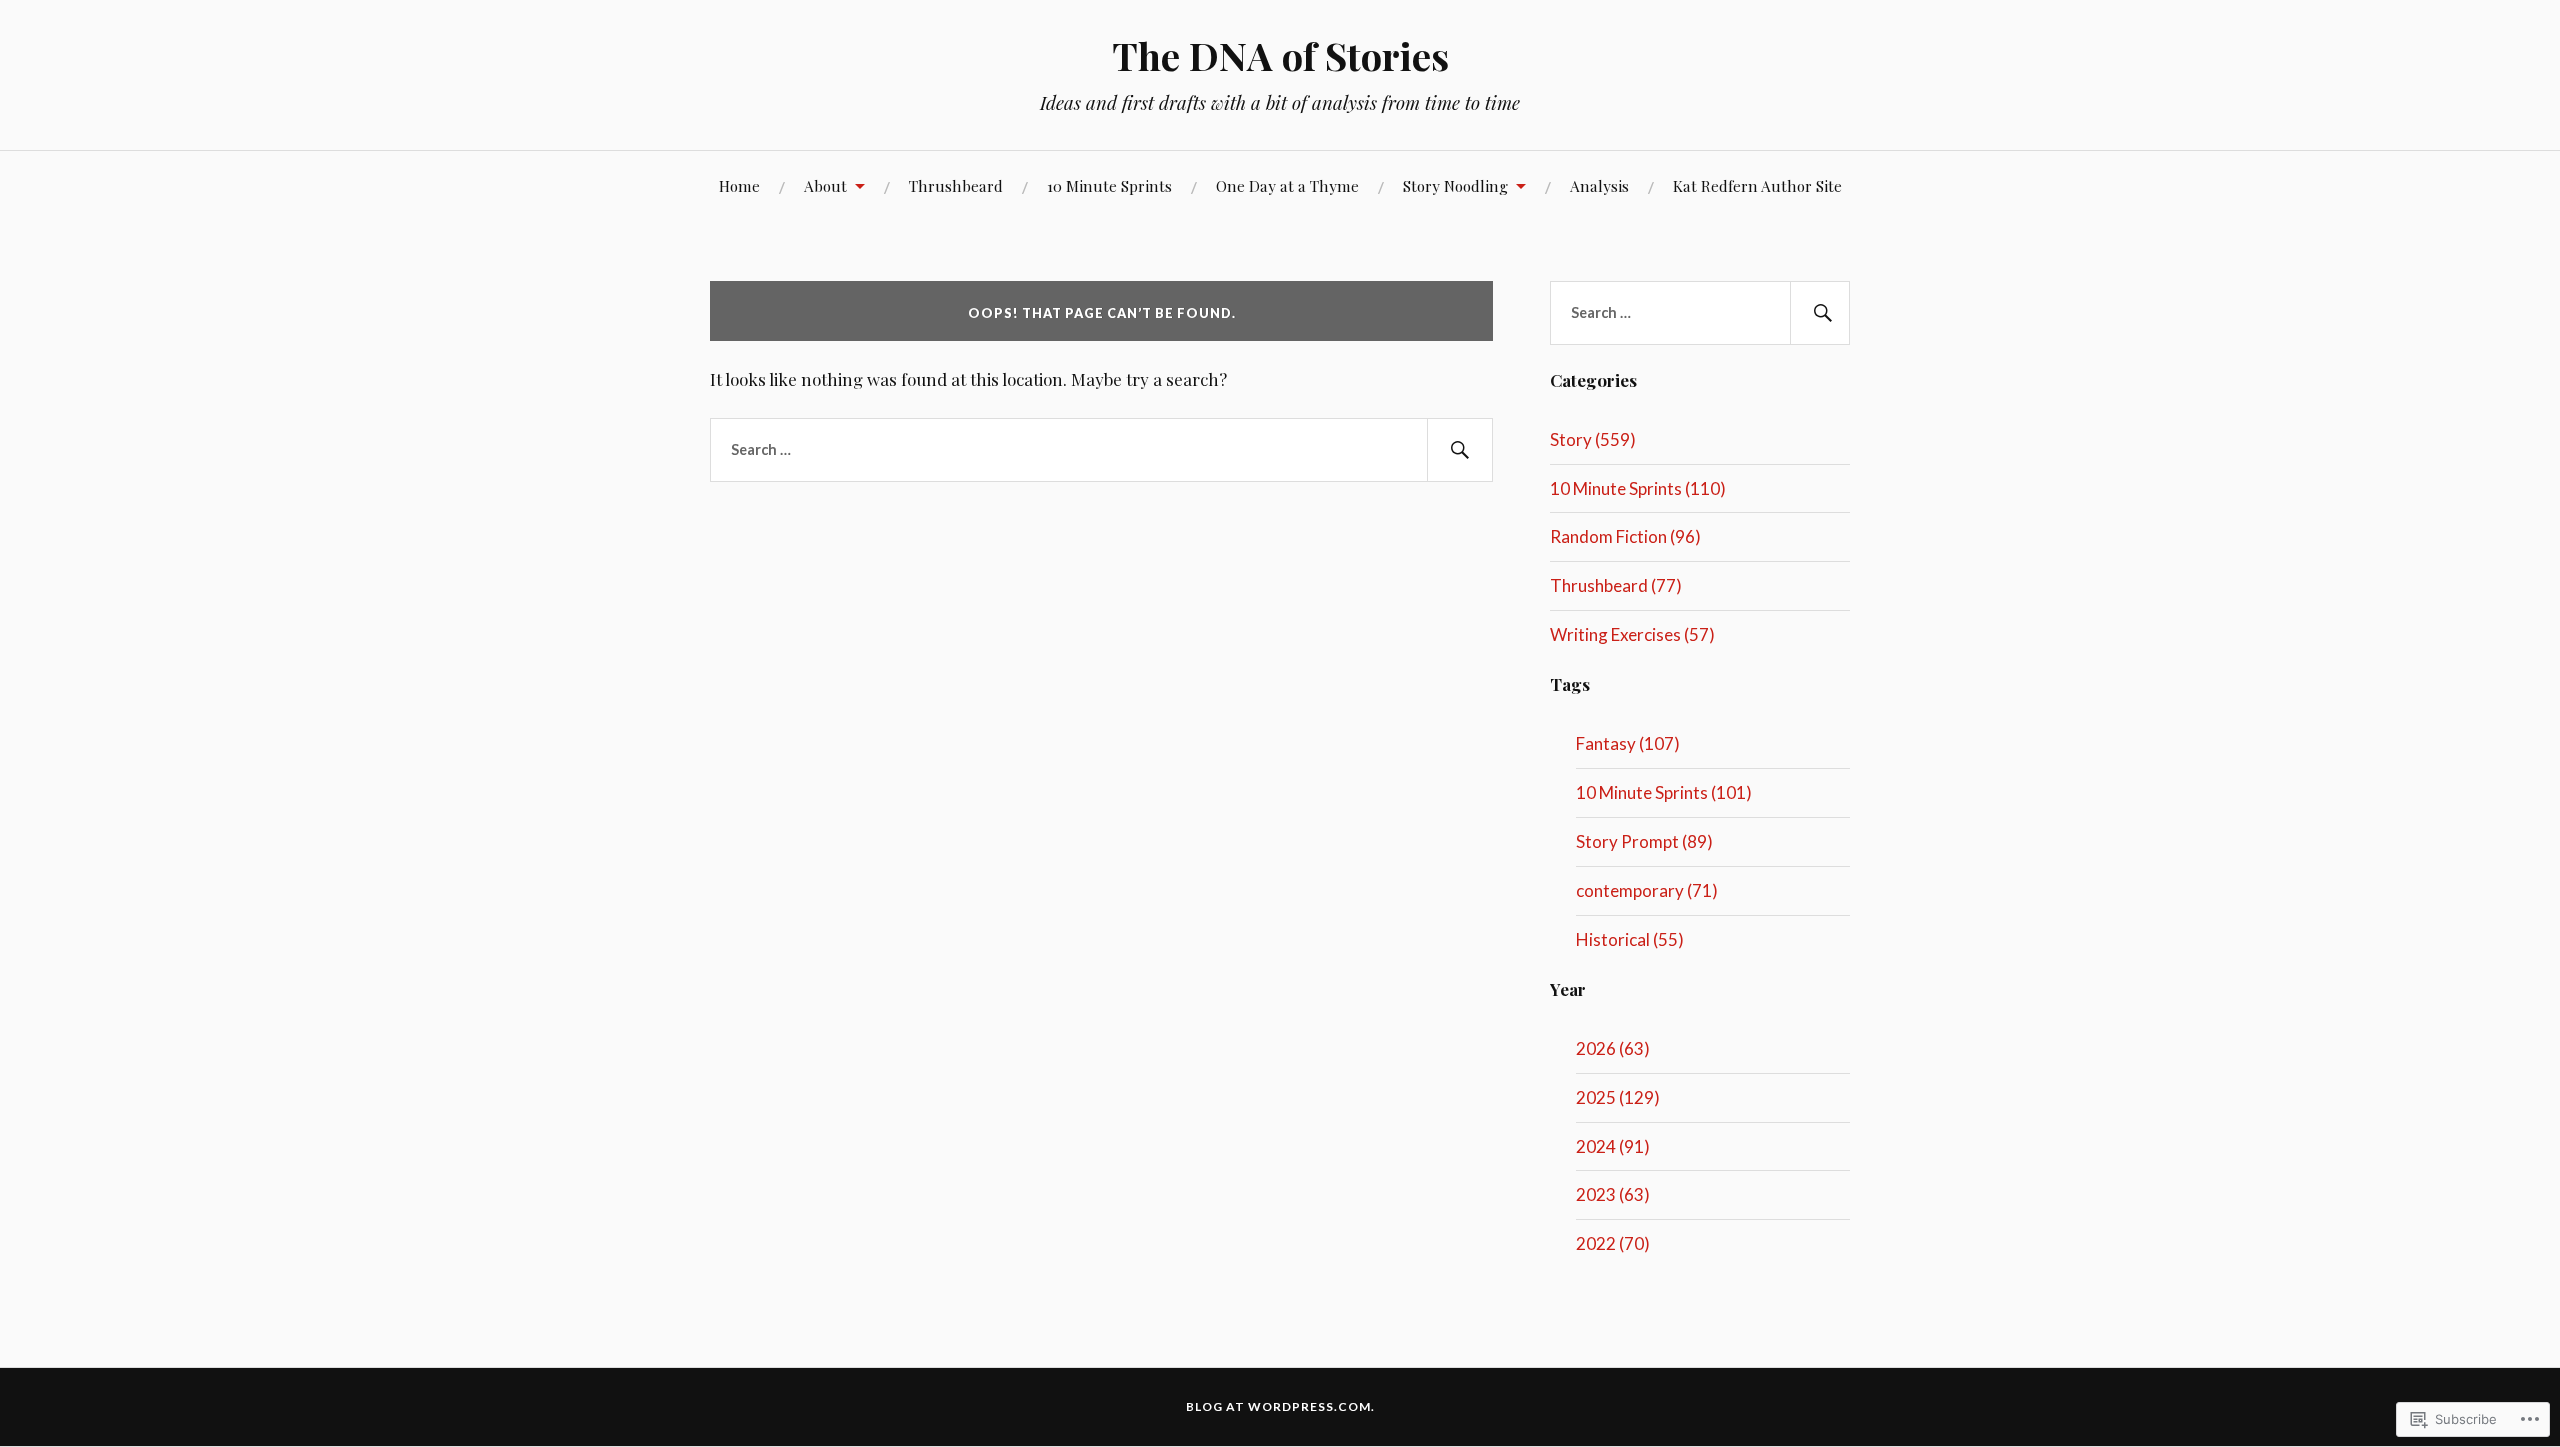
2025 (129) (1618, 1097)
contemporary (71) (1647, 890)
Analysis (1599, 185)
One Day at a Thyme (1287, 185)
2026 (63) (1613, 1048)
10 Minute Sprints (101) (1664, 792)
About (825, 185)
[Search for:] (1101, 450)
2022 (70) (1613, 1243)
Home (739, 185)
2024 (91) (1613, 1146)
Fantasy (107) (1628, 743)
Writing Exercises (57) (1632, 634)
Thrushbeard (956, 185)
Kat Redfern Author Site (1757, 185)
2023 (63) (1613, 1194)
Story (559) (1593, 439)
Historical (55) (1630, 939)
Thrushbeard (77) (1616, 585)
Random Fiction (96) (1625, 536)
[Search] (1460, 450)
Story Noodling (1455, 185)
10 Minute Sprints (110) (1638, 488)
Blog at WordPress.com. (1280, 1406)
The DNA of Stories (1280, 55)
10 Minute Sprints (1109, 185)
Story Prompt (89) (1644, 841)
